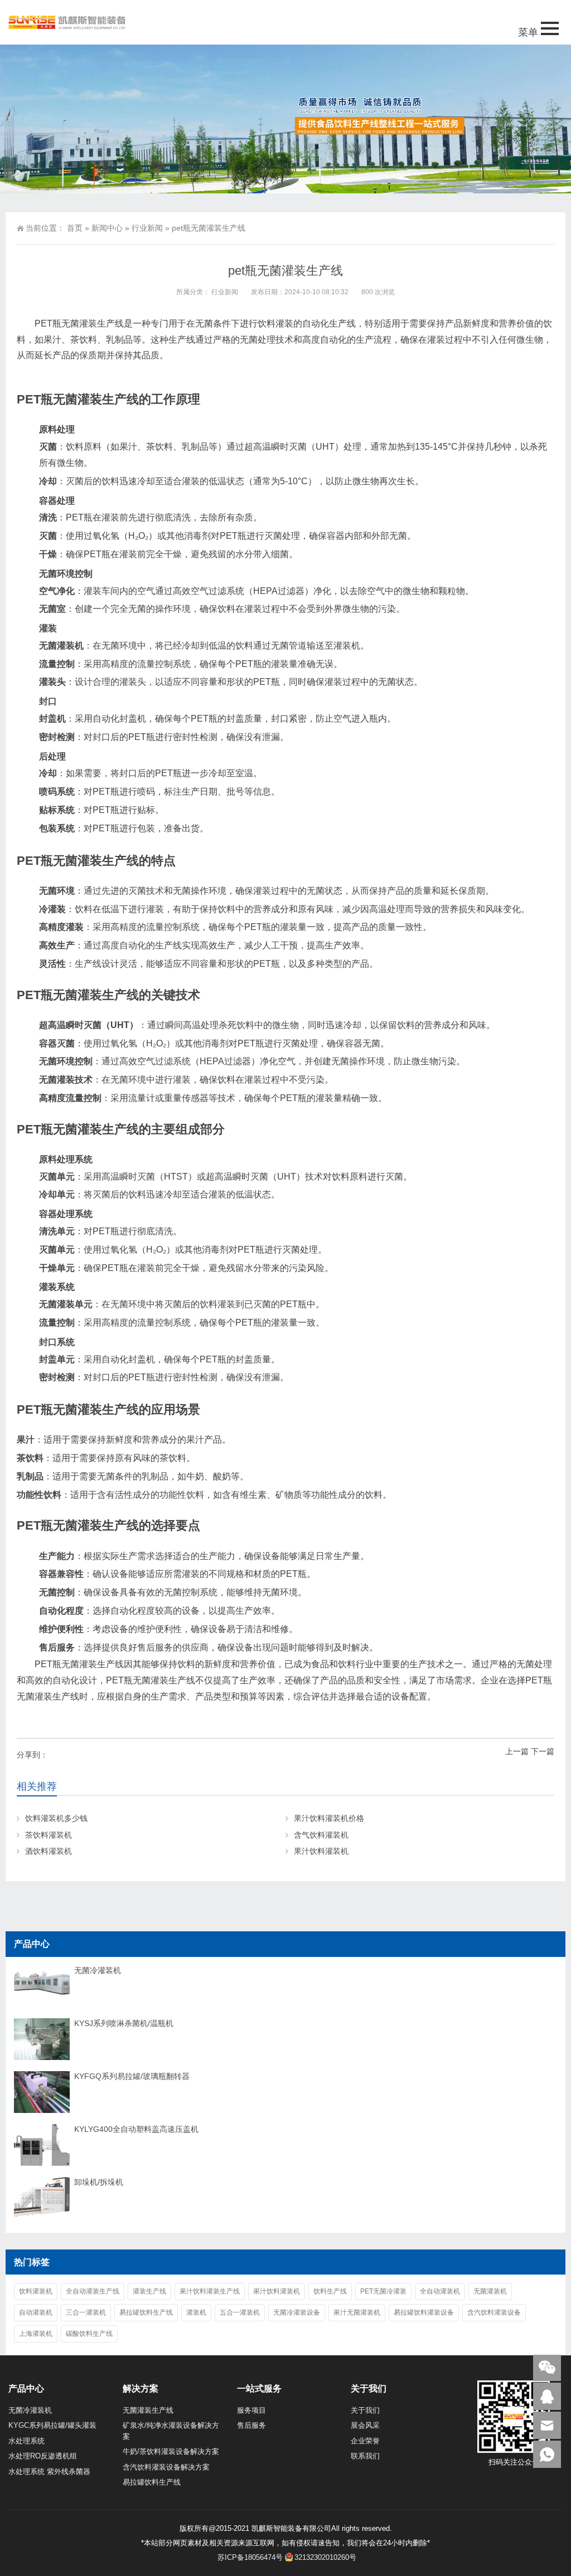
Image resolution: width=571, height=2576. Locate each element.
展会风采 (365, 2425)
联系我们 (365, 2456)
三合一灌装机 (86, 2312)
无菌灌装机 (490, 2291)
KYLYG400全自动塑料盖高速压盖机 (136, 2129)
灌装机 (196, 2312)
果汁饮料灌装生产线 (210, 2291)
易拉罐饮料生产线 (146, 2312)
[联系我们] (547, 2396)
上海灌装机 (36, 2334)
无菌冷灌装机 (98, 1970)
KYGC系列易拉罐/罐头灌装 (52, 2425)
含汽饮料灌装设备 (494, 2312)
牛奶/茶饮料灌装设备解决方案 (171, 2451)
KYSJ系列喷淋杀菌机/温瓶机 (124, 2023)
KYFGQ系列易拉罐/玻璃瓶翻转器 (132, 2076)
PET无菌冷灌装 (383, 2291)
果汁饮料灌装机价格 (329, 1818)
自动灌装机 (36, 2312)
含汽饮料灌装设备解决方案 (166, 2467)
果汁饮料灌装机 (321, 1851)
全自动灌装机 (440, 2291)
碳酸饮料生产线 (89, 2334)
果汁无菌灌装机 (357, 2312)
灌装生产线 (149, 2291)
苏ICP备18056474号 (250, 2557)
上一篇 (517, 1751)
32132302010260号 (325, 2557)
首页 (75, 228)
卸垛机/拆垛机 (99, 2182)
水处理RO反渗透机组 (43, 2456)
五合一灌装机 (240, 2312)
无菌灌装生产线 (148, 2410)
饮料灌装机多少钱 (56, 1818)
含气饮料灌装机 (321, 1835)
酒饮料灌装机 (49, 1851)
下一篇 (543, 1751)
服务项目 (251, 2410)
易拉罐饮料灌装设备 (424, 2312)
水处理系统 (26, 2441)
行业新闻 (147, 228)
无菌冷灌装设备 (297, 2312)
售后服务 (251, 2425)
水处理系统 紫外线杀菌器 (49, 2472)
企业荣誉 (365, 2441)
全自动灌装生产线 (93, 2291)
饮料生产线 (330, 2291)
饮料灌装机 (36, 2291)
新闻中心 (107, 228)
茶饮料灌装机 (49, 1835)
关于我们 (365, 2410)
